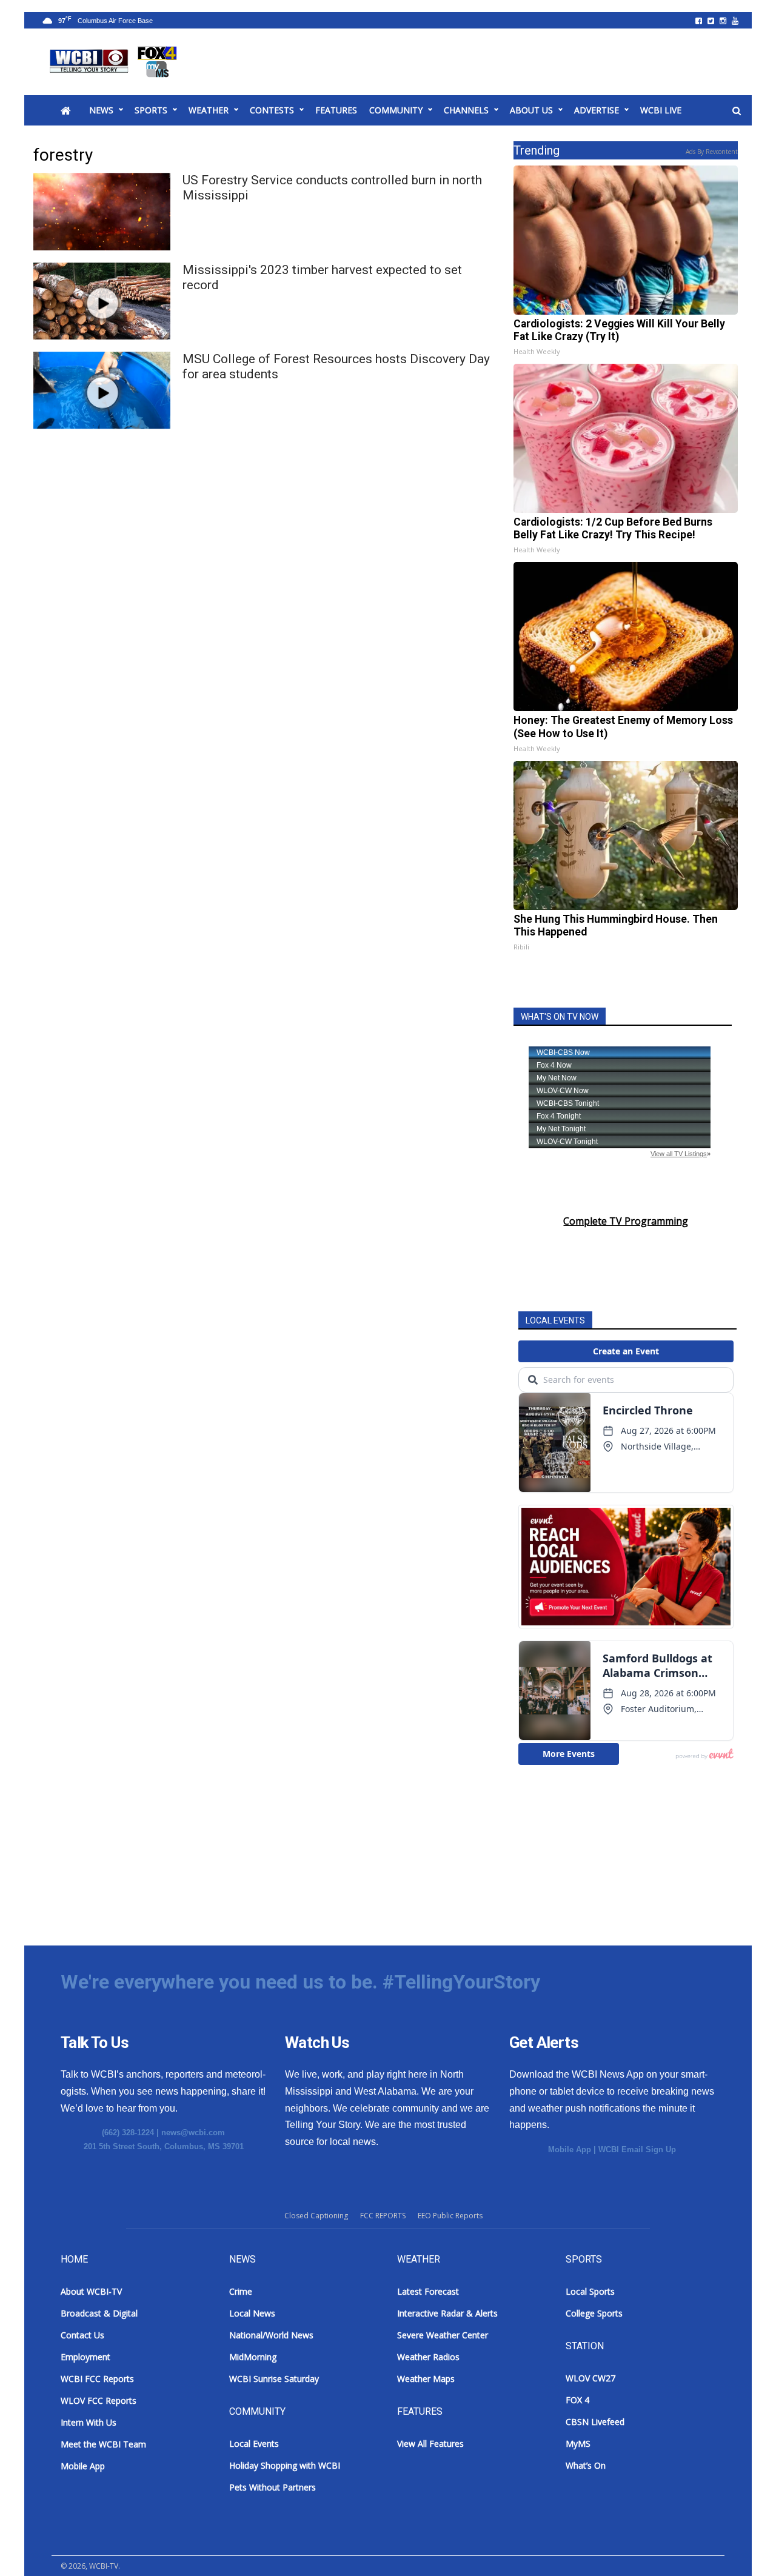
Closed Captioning (316, 2216)
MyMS (578, 2444)
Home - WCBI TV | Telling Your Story (115, 62)
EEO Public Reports (450, 2216)
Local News (252, 2313)
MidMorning (253, 2357)
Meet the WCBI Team (103, 2444)
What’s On (586, 2465)
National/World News (271, 2335)
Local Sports (590, 2291)
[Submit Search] (737, 111)
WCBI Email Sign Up (637, 2149)
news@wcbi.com (193, 2133)
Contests (272, 110)
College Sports (594, 2313)
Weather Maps (426, 2379)
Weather (209, 110)
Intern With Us (89, 2422)
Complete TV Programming (626, 1221)
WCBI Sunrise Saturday (274, 2379)
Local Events (254, 2444)
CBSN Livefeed (595, 2422)
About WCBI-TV (91, 2291)
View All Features (430, 2444)
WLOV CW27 (590, 2378)
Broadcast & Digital (99, 2313)
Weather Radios (428, 2357)
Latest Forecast (428, 2291)
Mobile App (570, 2149)
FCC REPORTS (383, 2216)
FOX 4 (577, 2400)
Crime (241, 2291)
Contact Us (82, 2335)
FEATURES (336, 110)
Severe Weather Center (443, 2335)
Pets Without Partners (273, 2487)
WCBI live (661, 110)
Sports (151, 110)
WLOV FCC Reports (99, 2400)
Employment (85, 2357)
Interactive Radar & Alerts (447, 2313)
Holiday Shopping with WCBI (285, 2465)
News (101, 110)
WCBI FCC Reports (97, 2379)
